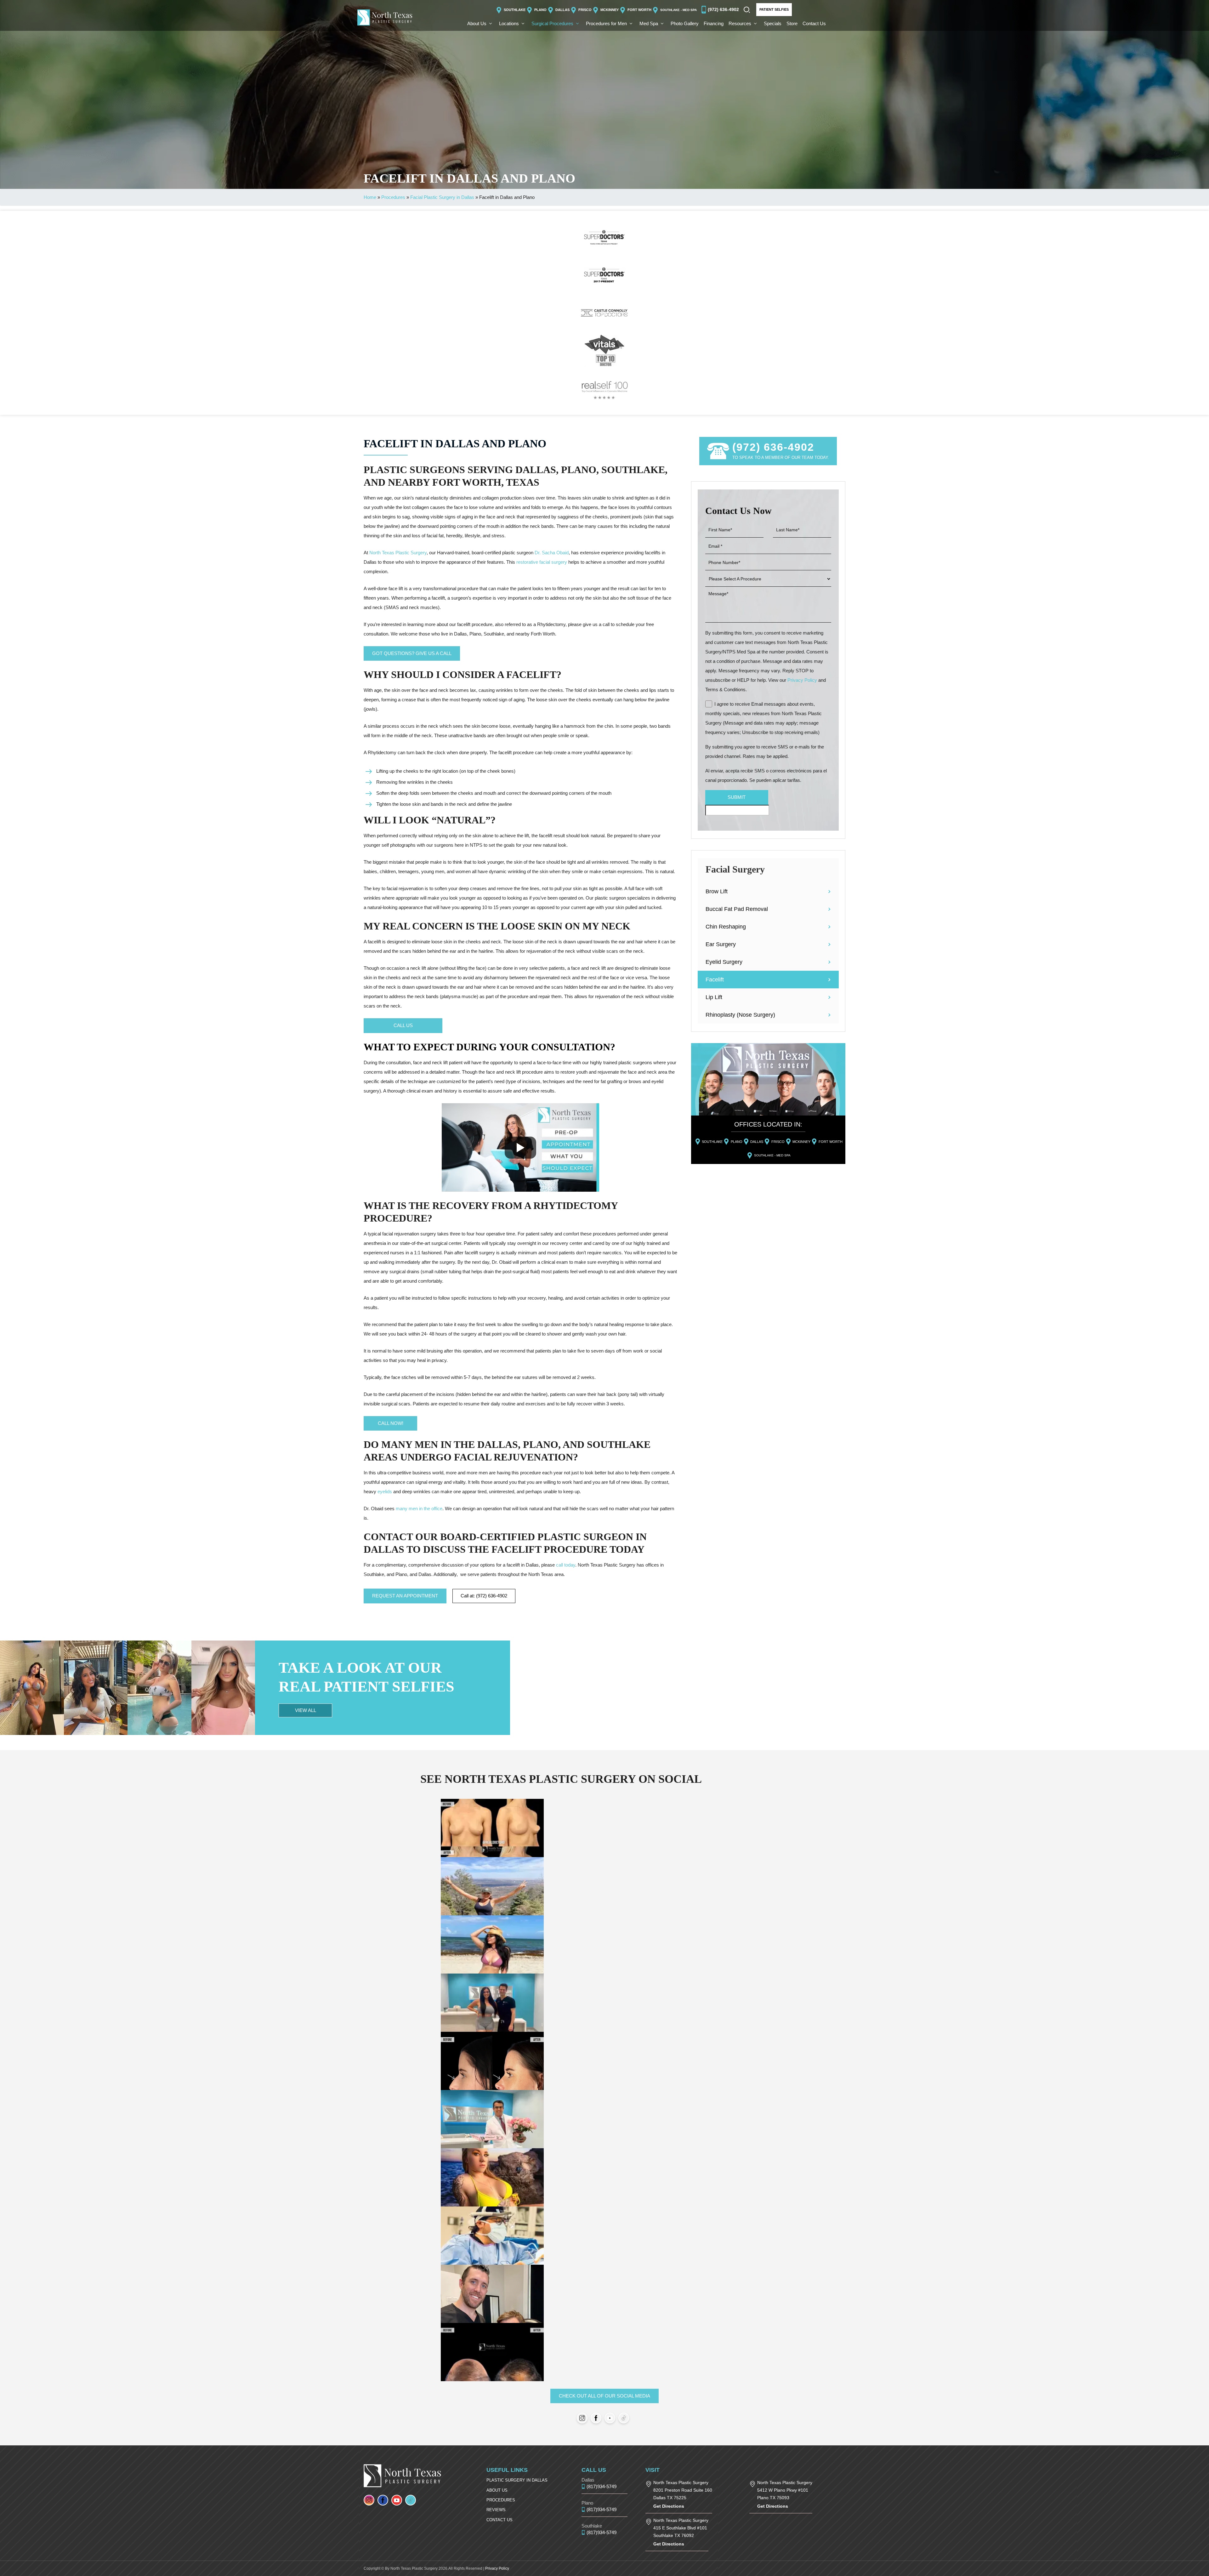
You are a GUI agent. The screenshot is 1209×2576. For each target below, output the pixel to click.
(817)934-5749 (602, 2486)
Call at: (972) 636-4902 (484, 1596)
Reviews (496, 2510)
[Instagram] (582, 2418)
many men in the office (419, 1508)
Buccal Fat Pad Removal (737, 909)
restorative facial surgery (542, 562)
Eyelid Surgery (724, 962)
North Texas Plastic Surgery (398, 553)
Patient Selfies (774, 9)
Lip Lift (714, 997)
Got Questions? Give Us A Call (412, 653)
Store (792, 23)
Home (370, 197)
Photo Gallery (685, 23)
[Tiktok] (624, 2418)
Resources (740, 23)
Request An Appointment (405, 1596)
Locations (509, 23)
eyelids (385, 1491)
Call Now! (391, 1423)
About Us (477, 23)
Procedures (393, 197)
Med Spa (649, 23)
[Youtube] (610, 2418)
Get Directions (669, 2506)
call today (566, 1565)
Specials (773, 23)
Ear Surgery (721, 944)
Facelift (715, 980)
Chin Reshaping (726, 927)
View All (306, 1710)
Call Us (403, 1025)
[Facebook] (596, 2418)
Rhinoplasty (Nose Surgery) (740, 1015)
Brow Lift (717, 891)
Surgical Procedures (552, 23)
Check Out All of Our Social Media (604, 2396)
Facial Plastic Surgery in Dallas (442, 197)
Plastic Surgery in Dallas (517, 2480)
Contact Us (814, 23)
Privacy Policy (802, 680)
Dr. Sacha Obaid (552, 553)
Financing (714, 23)
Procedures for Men (606, 23)
